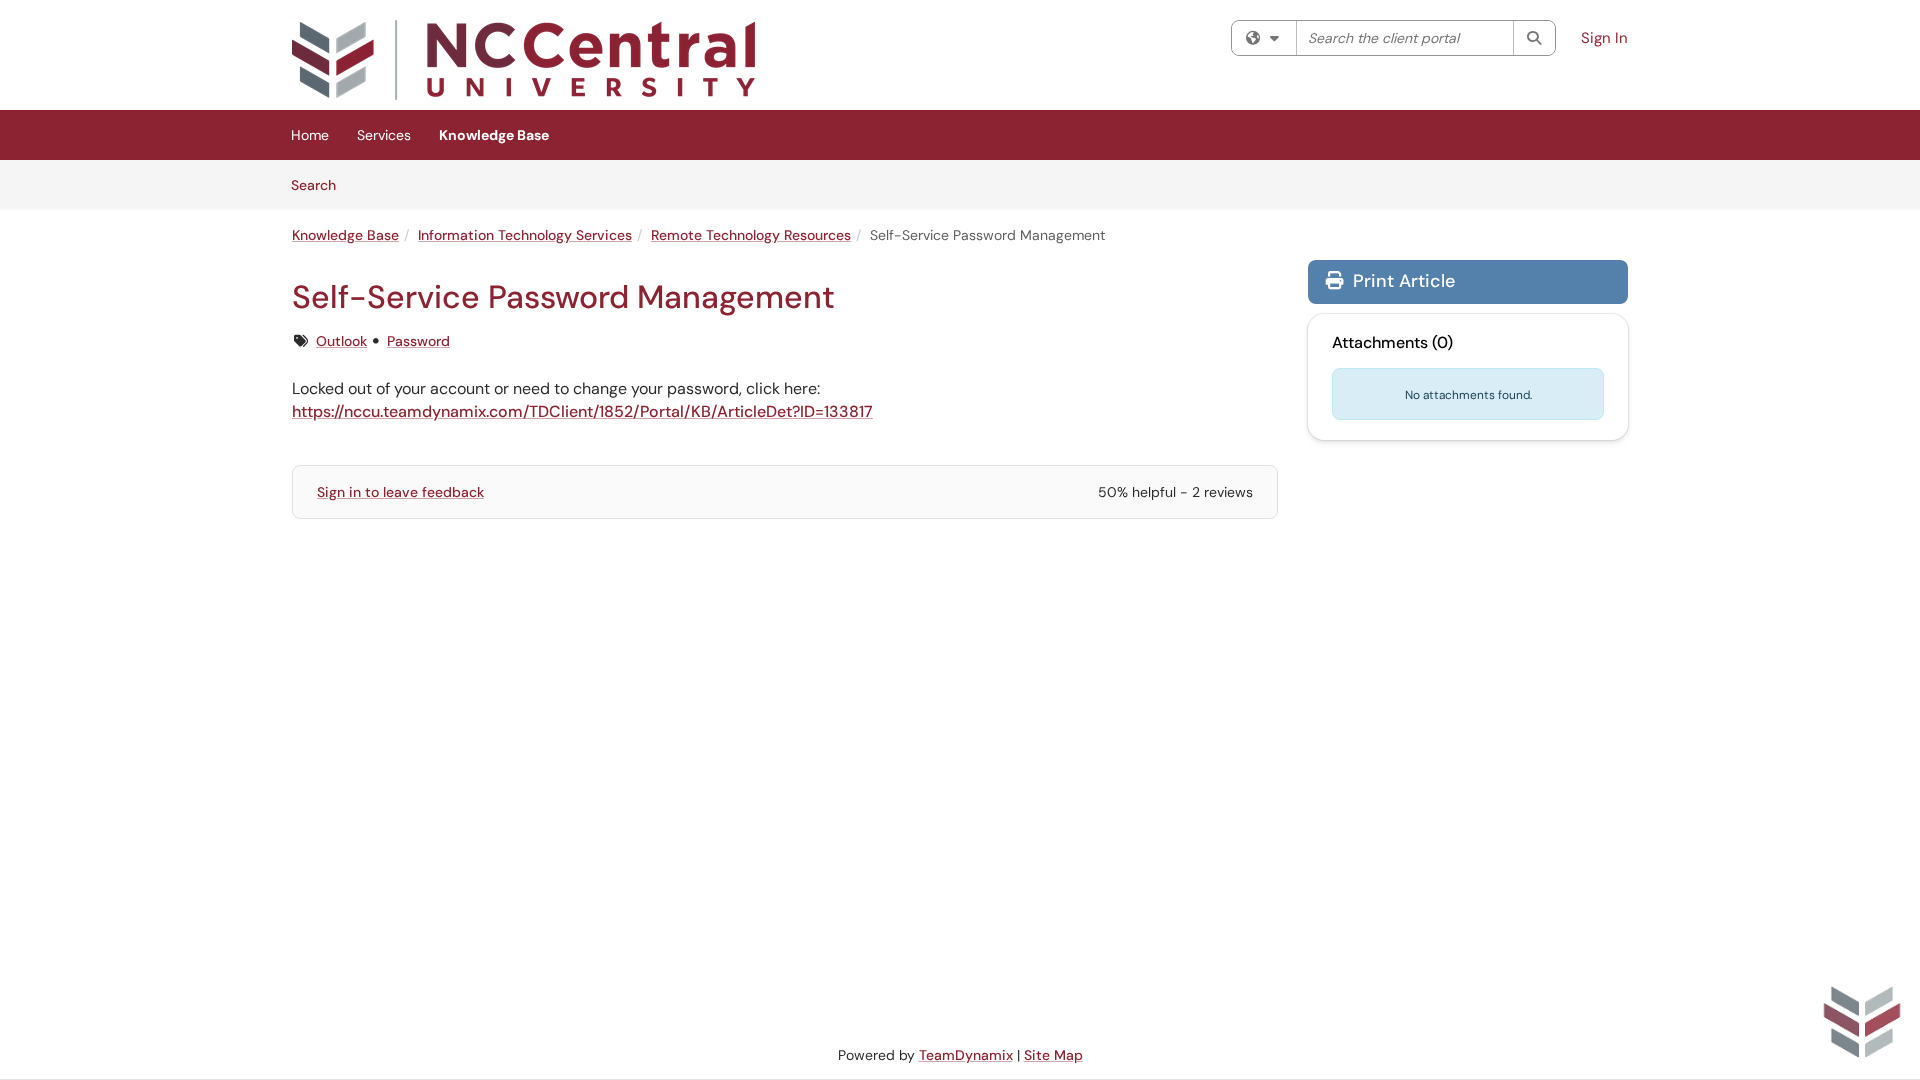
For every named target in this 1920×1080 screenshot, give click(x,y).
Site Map (1053, 1055)
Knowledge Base (494, 135)
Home (310, 135)
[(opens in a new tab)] (523, 60)
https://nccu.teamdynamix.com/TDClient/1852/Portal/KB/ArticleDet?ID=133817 (582, 411)
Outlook (341, 341)
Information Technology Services (525, 235)
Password (418, 341)
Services (384, 135)
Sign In (1604, 38)
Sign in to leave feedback (400, 492)
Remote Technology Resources (751, 235)
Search (320, 184)
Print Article (1401, 281)
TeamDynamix (966, 1055)
